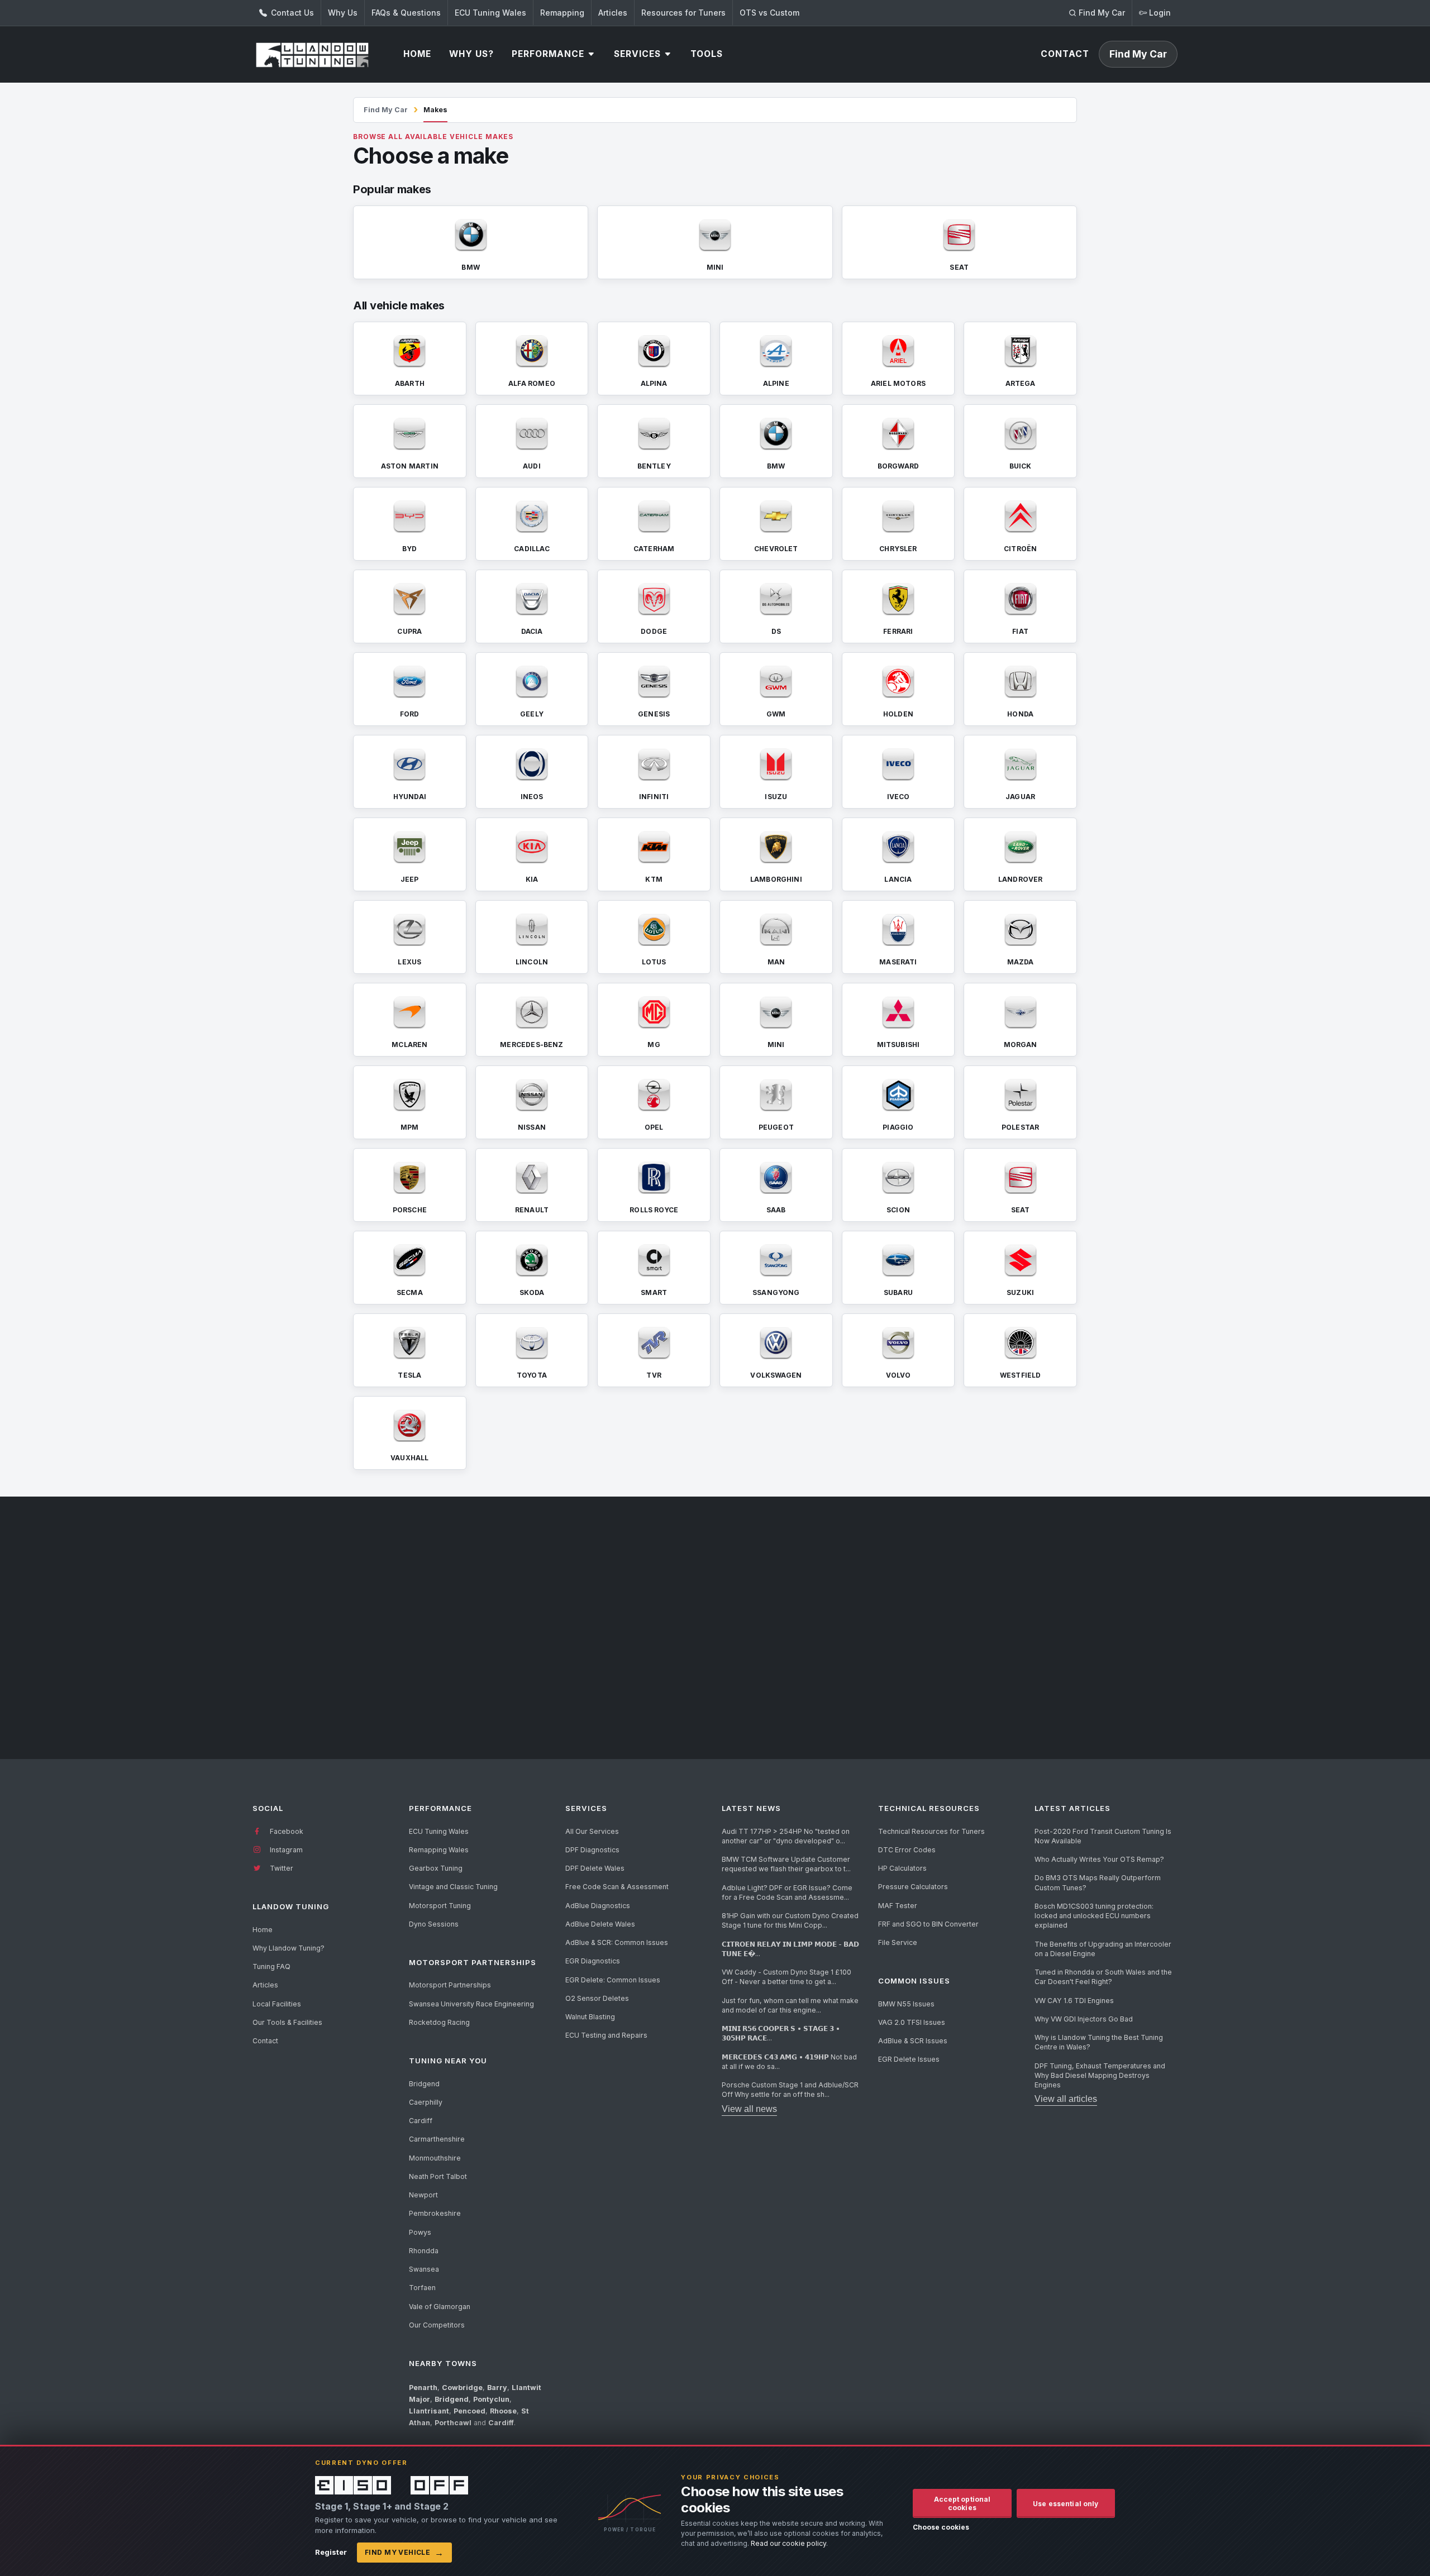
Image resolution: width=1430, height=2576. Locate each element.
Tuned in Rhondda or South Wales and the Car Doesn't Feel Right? (1103, 1977)
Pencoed (469, 2411)
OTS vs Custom (769, 13)
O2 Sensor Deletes (597, 1998)
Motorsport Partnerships (450, 1985)
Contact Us (291, 13)
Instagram (285, 1850)
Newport (423, 2195)
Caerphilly (426, 2102)
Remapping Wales (439, 1850)
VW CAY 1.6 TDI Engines (1074, 2001)
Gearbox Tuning (436, 1868)
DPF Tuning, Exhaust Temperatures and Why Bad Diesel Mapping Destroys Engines (1100, 2076)
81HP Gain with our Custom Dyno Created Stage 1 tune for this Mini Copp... (790, 1920)
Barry (497, 2388)
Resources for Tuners (683, 13)
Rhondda (424, 2251)
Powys (420, 2232)
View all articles (1066, 2099)
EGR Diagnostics (593, 1961)
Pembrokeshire (435, 2213)
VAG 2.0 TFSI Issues (912, 2022)
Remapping (562, 13)
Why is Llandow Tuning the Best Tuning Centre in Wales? (1099, 2042)
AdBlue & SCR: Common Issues (617, 1942)
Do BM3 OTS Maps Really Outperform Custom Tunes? (1098, 1882)
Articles (613, 13)
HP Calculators (902, 1868)
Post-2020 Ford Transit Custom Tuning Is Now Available (1103, 1836)
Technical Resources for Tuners (931, 1831)
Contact (265, 2041)
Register (331, 2552)
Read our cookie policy (788, 2543)
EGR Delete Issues (909, 2059)
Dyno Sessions (434, 1924)
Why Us (343, 13)
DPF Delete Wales (595, 1868)
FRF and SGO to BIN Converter (928, 1924)
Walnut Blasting (590, 2017)
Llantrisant (429, 2411)
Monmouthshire (435, 2158)
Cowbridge (462, 2388)
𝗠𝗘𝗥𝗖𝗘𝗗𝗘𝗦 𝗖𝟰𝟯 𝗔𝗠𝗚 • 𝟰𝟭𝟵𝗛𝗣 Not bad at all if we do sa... (789, 2062)
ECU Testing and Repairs (606, 2035)
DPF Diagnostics (592, 1850)
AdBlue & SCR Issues (913, 2041)
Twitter (281, 1868)
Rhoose (503, 2411)
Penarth (423, 2388)
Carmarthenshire (437, 2139)
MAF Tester (898, 1906)
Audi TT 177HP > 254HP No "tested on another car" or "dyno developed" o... (786, 1836)
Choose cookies (941, 2527)
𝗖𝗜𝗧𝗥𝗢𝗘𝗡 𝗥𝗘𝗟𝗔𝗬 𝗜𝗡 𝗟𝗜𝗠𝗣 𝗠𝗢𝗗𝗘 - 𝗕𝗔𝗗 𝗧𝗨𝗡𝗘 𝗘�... (790, 1949)
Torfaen (422, 2288)
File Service (898, 1942)
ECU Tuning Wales (490, 13)
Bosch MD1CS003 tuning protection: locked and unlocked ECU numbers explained (1094, 1916)
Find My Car (386, 110)
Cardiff (421, 2121)
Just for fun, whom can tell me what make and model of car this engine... (790, 2005)
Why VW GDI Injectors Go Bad (1084, 2019)
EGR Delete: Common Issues (613, 1980)
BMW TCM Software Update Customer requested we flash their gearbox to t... (786, 1864)
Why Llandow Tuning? (289, 1948)
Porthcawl (453, 2423)
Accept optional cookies (962, 2503)
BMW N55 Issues (906, 2004)
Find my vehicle (404, 2553)
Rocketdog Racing (439, 2022)
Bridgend (424, 2084)
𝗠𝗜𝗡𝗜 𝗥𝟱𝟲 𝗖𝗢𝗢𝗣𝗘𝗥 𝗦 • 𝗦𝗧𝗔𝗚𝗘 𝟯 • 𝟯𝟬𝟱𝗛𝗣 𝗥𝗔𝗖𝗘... (781, 2033)
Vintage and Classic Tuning (453, 1887)
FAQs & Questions (406, 13)
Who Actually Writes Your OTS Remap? (1099, 1859)
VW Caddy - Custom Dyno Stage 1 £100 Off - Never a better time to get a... (786, 1977)
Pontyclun (491, 2399)
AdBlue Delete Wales (600, 1924)
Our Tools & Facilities (287, 2022)
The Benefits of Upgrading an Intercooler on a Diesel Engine (1103, 1949)
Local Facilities (277, 2004)
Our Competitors (437, 2325)
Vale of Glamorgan (440, 2307)
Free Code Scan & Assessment (617, 1887)
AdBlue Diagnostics (598, 1906)
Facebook (286, 1831)
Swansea (424, 2269)
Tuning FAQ (271, 1966)
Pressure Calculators (913, 1887)
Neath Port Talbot (438, 2176)
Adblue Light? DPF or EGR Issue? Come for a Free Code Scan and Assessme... (787, 1892)
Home (263, 1930)
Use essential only (1066, 2504)
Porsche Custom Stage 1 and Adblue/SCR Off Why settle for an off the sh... (790, 2090)
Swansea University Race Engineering (471, 2004)
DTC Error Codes (907, 1850)
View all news (749, 2109)
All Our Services (592, 1831)
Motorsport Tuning (440, 1906)
